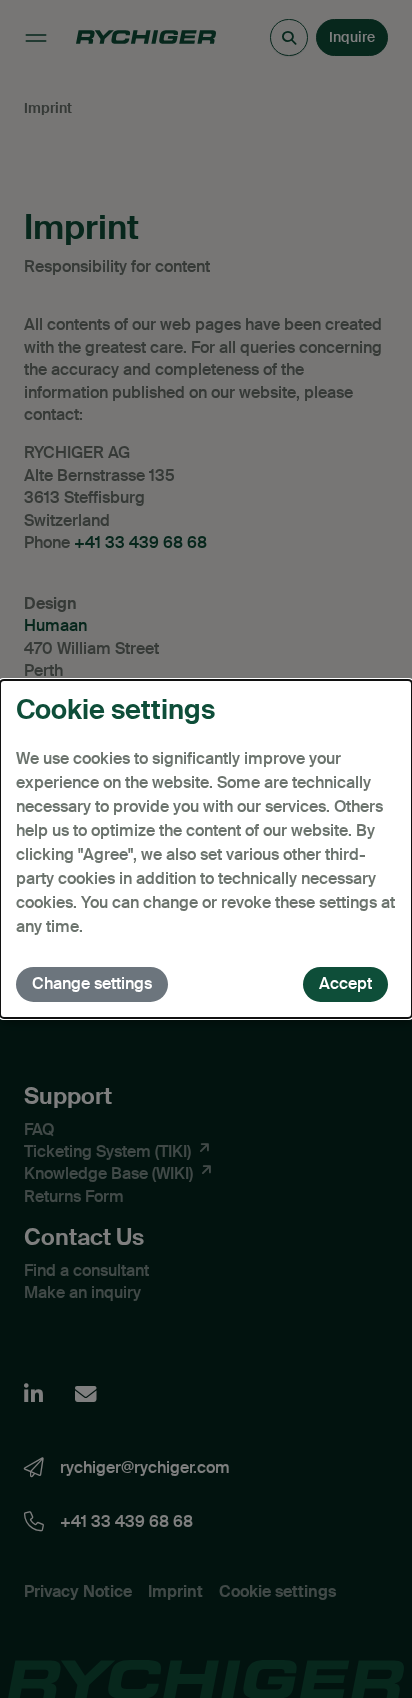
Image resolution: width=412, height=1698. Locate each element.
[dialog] (206, 849)
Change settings (92, 983)
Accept (345, 983)
